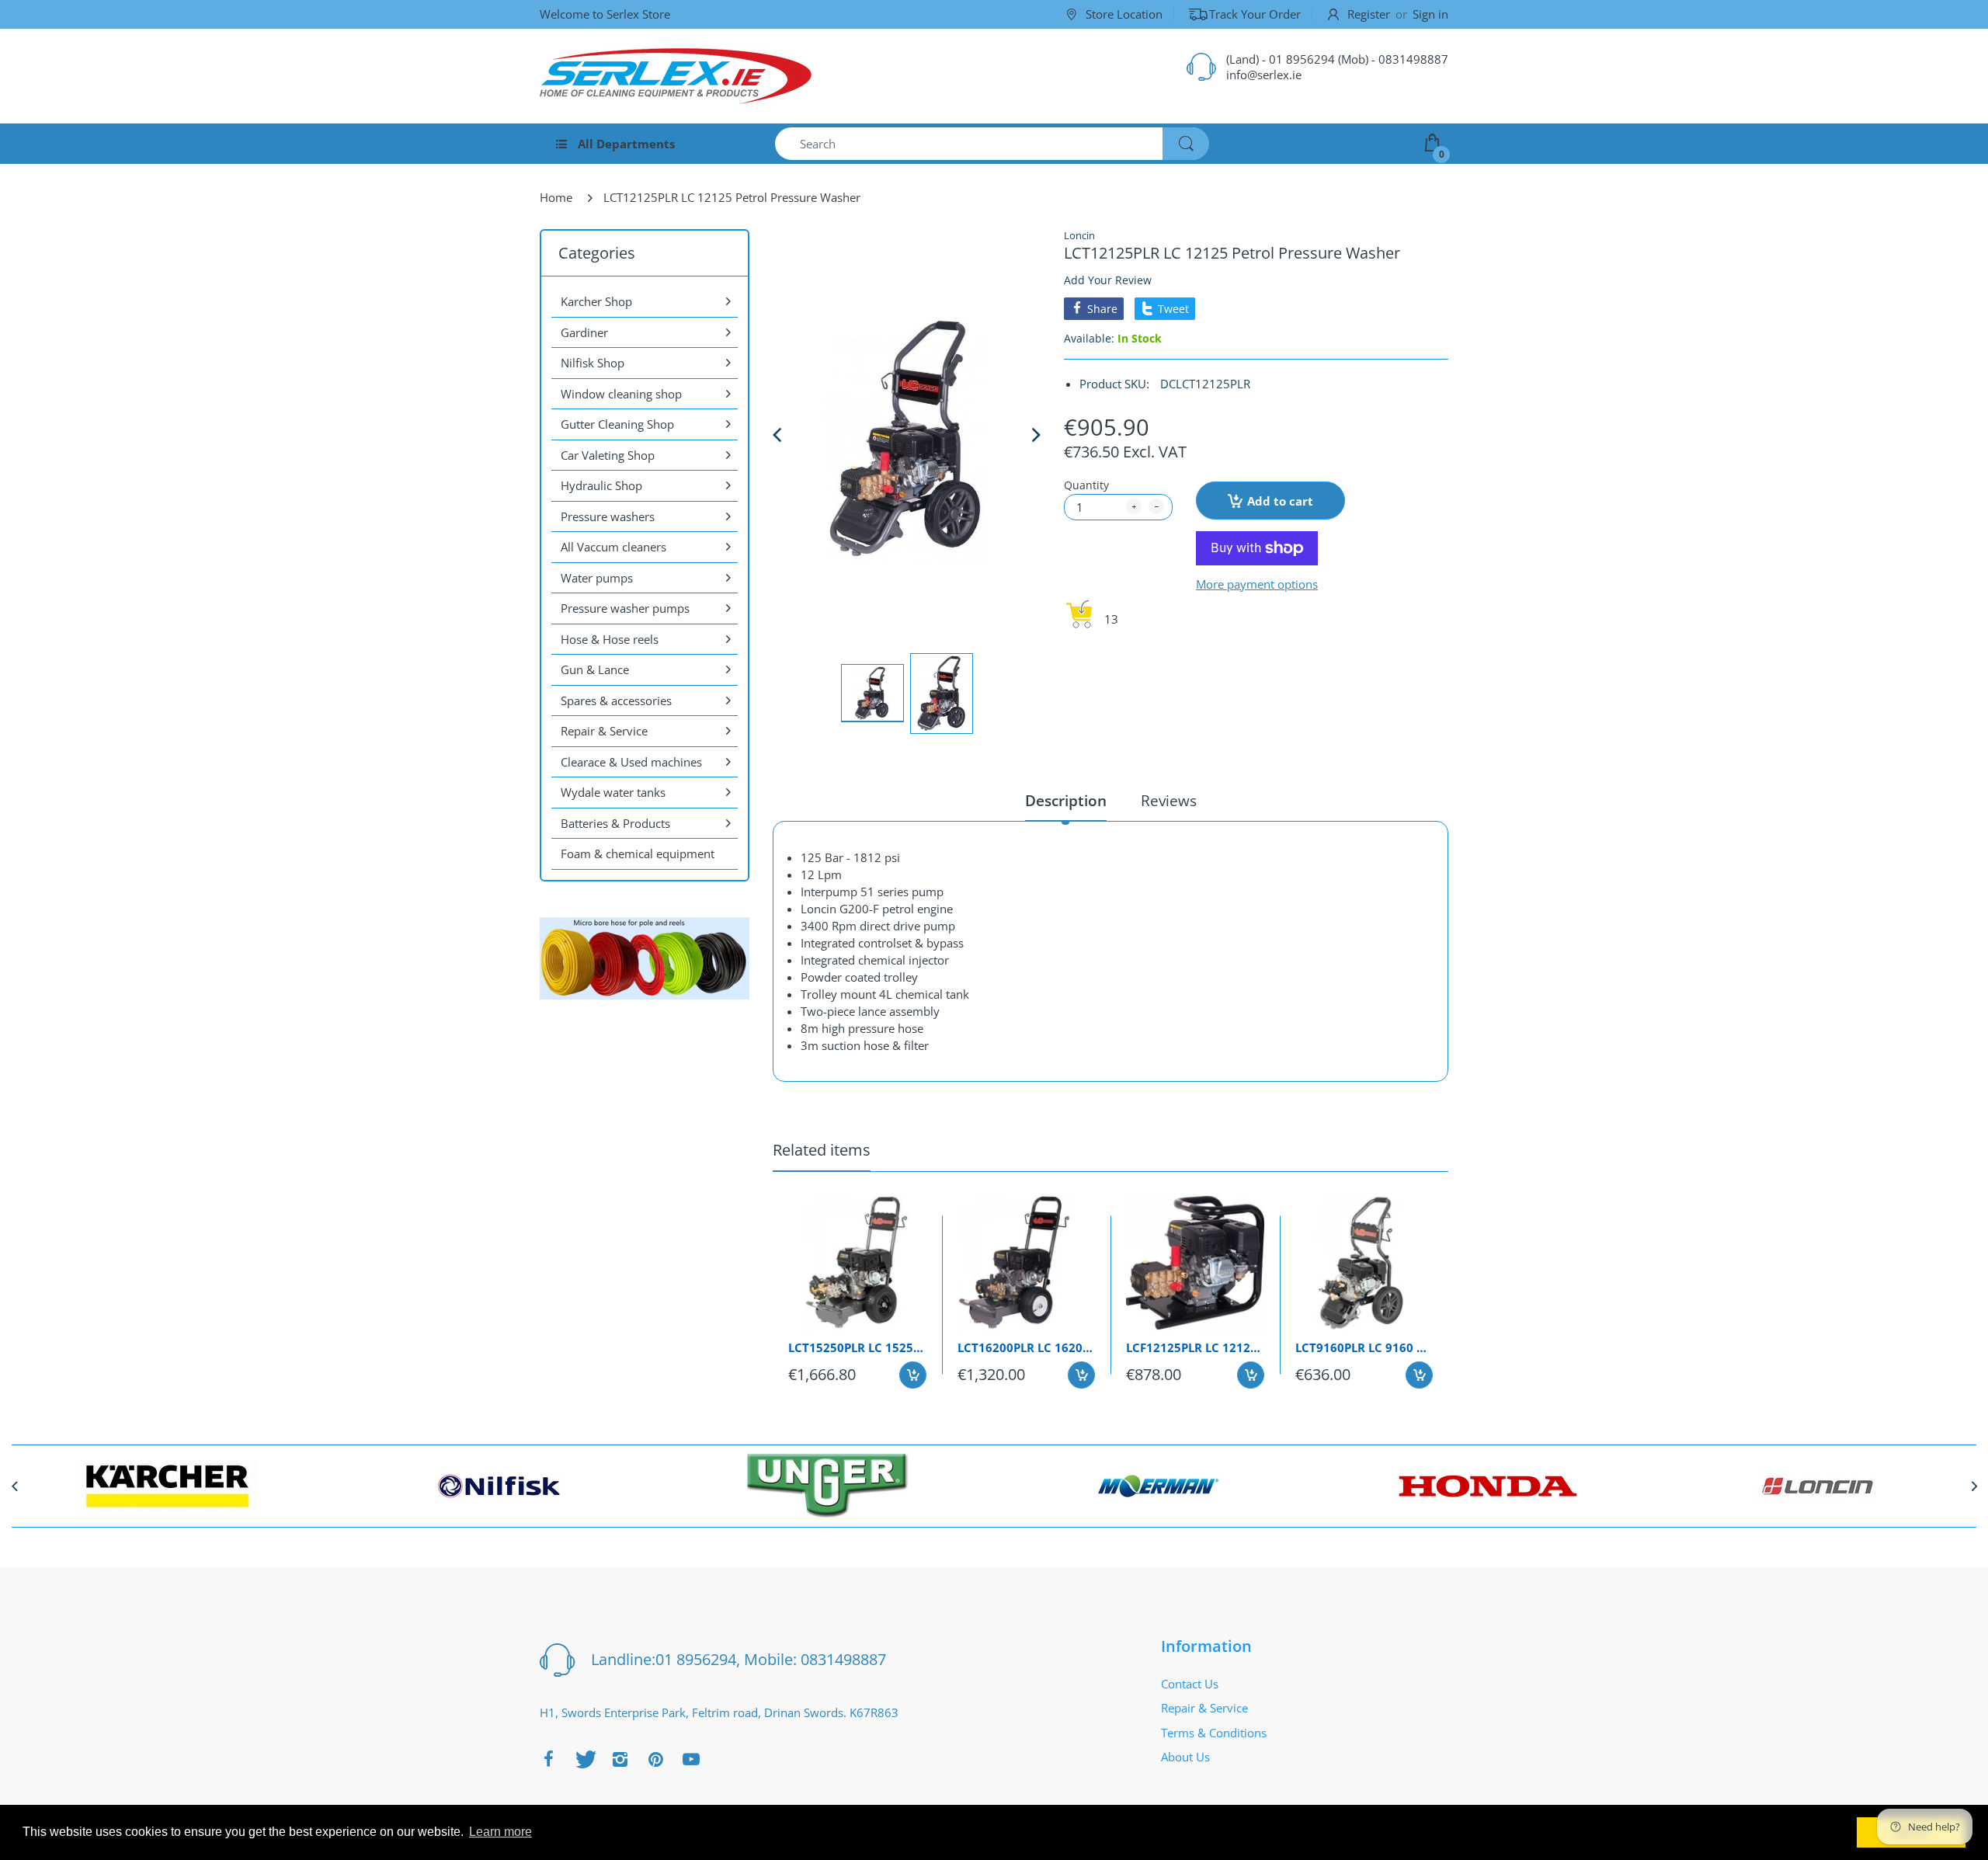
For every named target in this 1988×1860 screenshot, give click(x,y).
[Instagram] (620, 1759)
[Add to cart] (913, 1375)
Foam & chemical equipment (638, 854)
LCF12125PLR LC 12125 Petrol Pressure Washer (1195, 1347)
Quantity (1086, 485)
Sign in (1430, 14)
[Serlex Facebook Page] (548, 1759)
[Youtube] (691, 1759)
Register (1369, 14)
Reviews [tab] (1169, 801)
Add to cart (1280, 501)
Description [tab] (1066, 801)
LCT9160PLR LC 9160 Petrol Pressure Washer (1364, 1347)
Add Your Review (1108, 280)
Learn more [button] (500, 1832)
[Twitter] (584, 1759)
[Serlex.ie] (676, 76)
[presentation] (14, 1486)
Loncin (1079, 235)
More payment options (1257, 584)
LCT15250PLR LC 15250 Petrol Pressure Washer (857, 1347)
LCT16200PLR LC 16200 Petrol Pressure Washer (1027, 1347)
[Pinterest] (655, 1759)
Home (556, 197)
